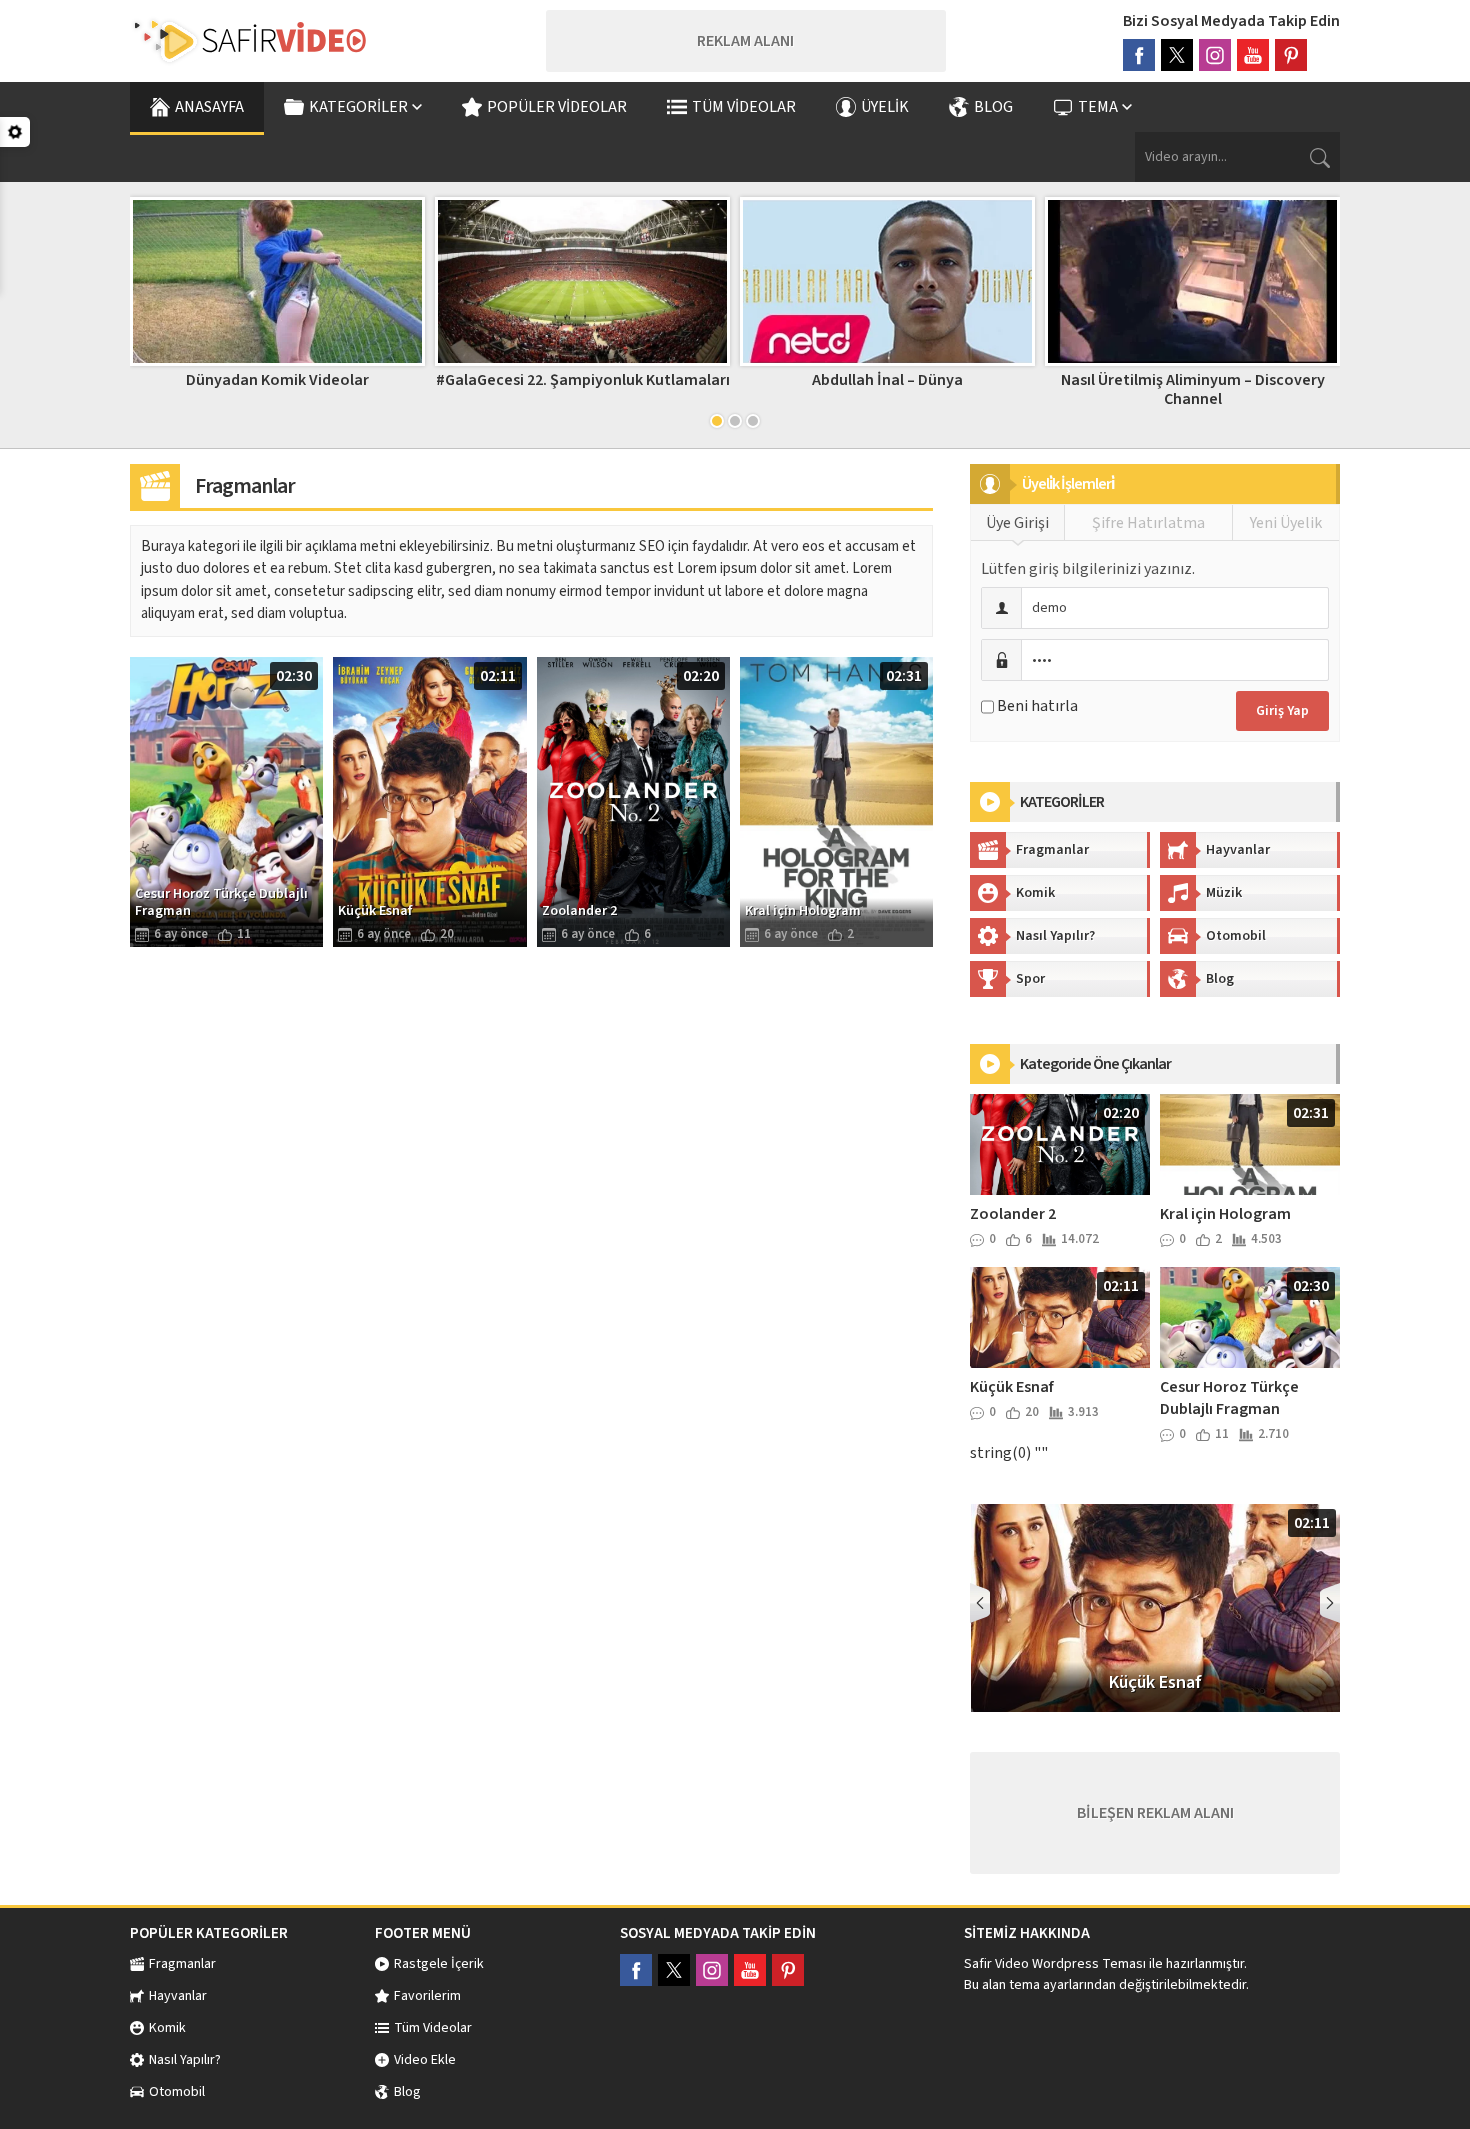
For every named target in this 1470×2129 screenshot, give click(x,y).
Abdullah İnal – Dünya (887, 380)
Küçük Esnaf (1012, 1387)
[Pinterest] (1291, 55)
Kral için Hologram (1225, 1214)
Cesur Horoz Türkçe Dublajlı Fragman (1229, 1398)
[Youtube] (1253, 55)
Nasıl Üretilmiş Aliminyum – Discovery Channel (1193, 389)
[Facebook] (1139, 55)
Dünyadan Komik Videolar (277, 380)
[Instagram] (1215, 55)
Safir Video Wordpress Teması (1055, 1964)
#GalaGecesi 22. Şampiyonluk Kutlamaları (583, 380)
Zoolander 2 (1013, 1214)
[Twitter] (1177, 55)
